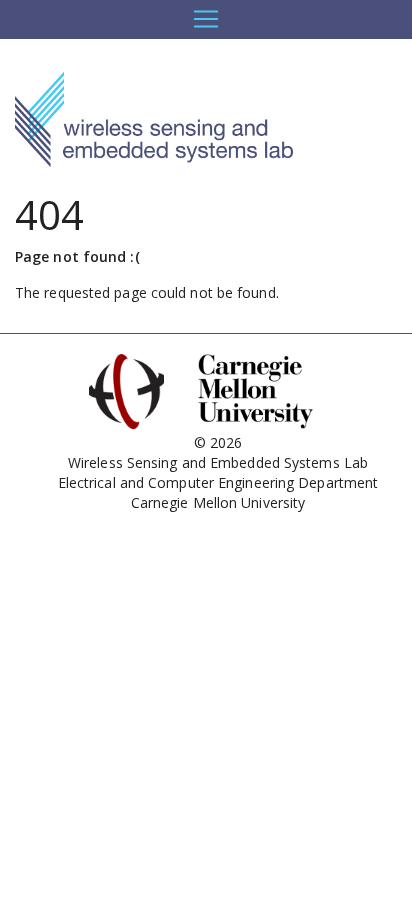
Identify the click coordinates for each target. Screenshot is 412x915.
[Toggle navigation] (206, 19)
